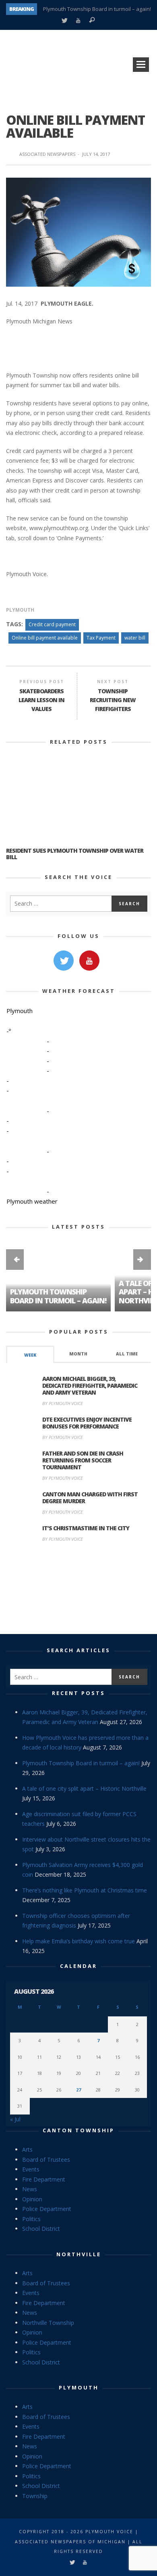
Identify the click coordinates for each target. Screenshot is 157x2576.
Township (35, 2496)
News (30, 2189)
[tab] (30, 1354)
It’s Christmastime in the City (86, 1528)
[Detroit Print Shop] (79, 1592)
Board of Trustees (46, 2160)
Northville (79, 2254)
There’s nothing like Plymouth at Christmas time (85, 1890)
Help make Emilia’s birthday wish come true (78, 1941)
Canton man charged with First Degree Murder (90, 1498)
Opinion (32, 2199)
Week (30, 1355)
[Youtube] (78, 21)
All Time (127, 1354)
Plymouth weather (32, 1201)
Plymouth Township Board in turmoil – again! (97, 9)
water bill (135, 638)
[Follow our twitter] (64, 961)
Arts (27, 2149)
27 (78, 2090)
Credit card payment (52, 624)
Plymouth (20, 610)
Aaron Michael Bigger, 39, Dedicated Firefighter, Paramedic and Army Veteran (90, 1386)
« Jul (15, 2119)
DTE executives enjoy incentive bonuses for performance (87, 1423)
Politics (31, 2219)
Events (31, 2169)
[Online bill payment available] (78, 231)
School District (41, 2229)
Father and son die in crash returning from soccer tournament (83, 1460)
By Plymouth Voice (63, 1403)
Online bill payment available (45, 638)
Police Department (47, 2209)
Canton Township (78, 2130)
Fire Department (44, 2179)
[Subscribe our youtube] (89, 961)
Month (78, 1354)
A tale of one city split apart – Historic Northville (84, 1788)
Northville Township (48, 2323)
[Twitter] (64, 21)
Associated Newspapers (47, 154)
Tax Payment (101, 638)
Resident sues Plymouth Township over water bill (75, 854)
